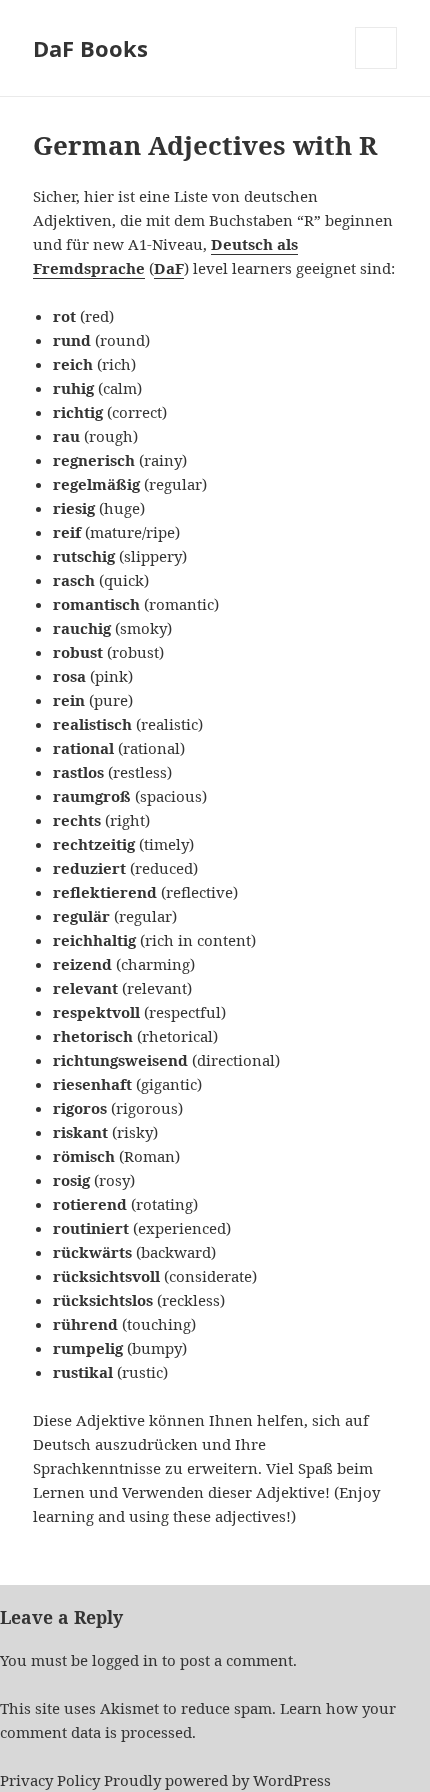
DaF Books (90, 48)
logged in (125, 1660)
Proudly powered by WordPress (217, 1780)
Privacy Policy (50, 1780)
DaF (169, 268)
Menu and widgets (376, 68)
